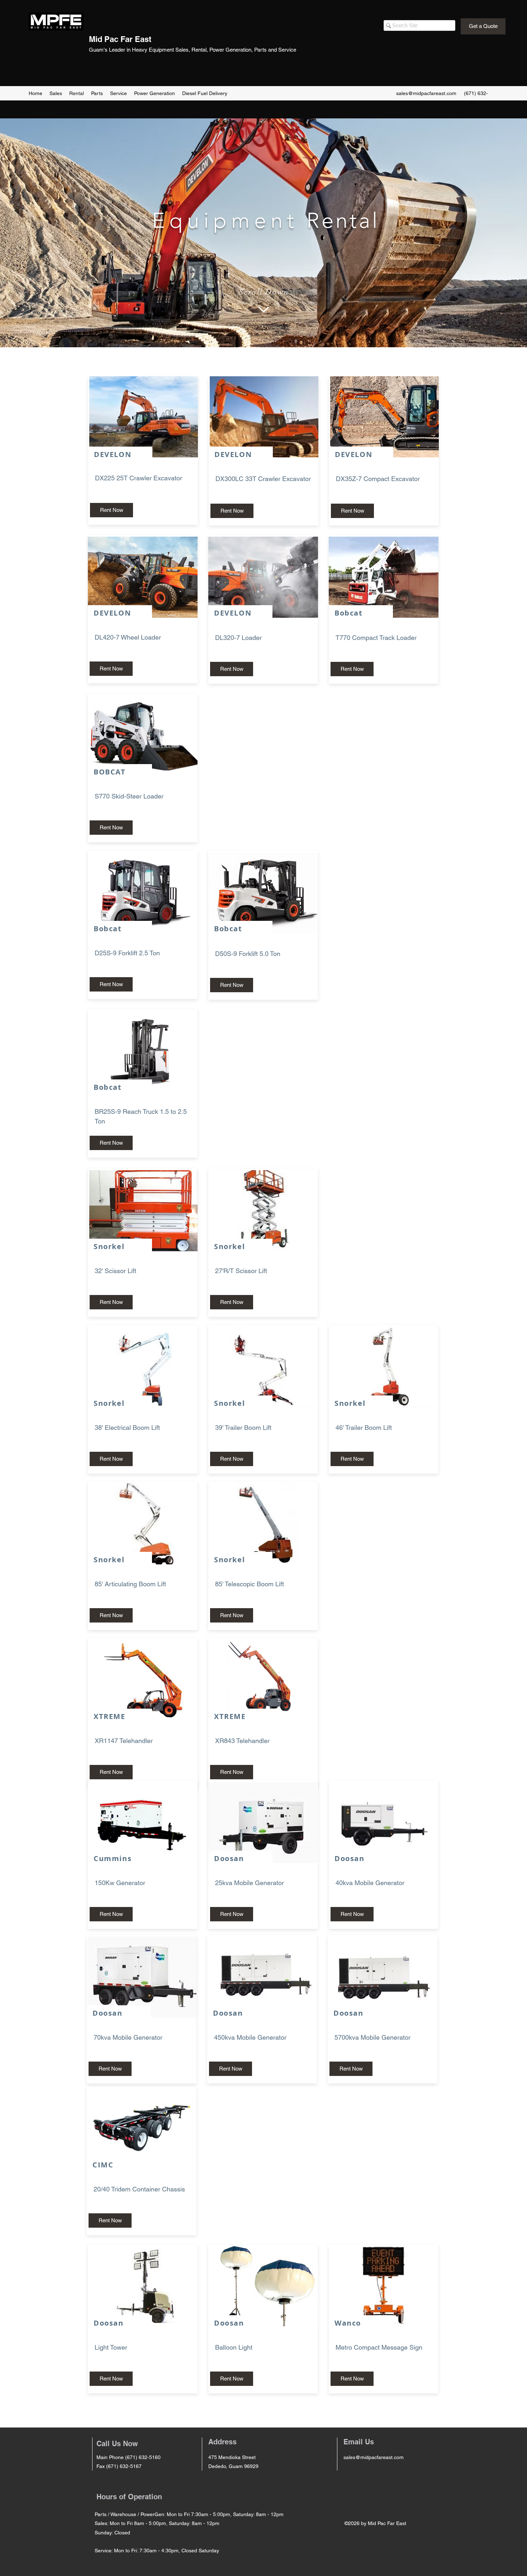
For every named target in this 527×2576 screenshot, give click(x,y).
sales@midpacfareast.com (426, 93)
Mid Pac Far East (120, 39)
